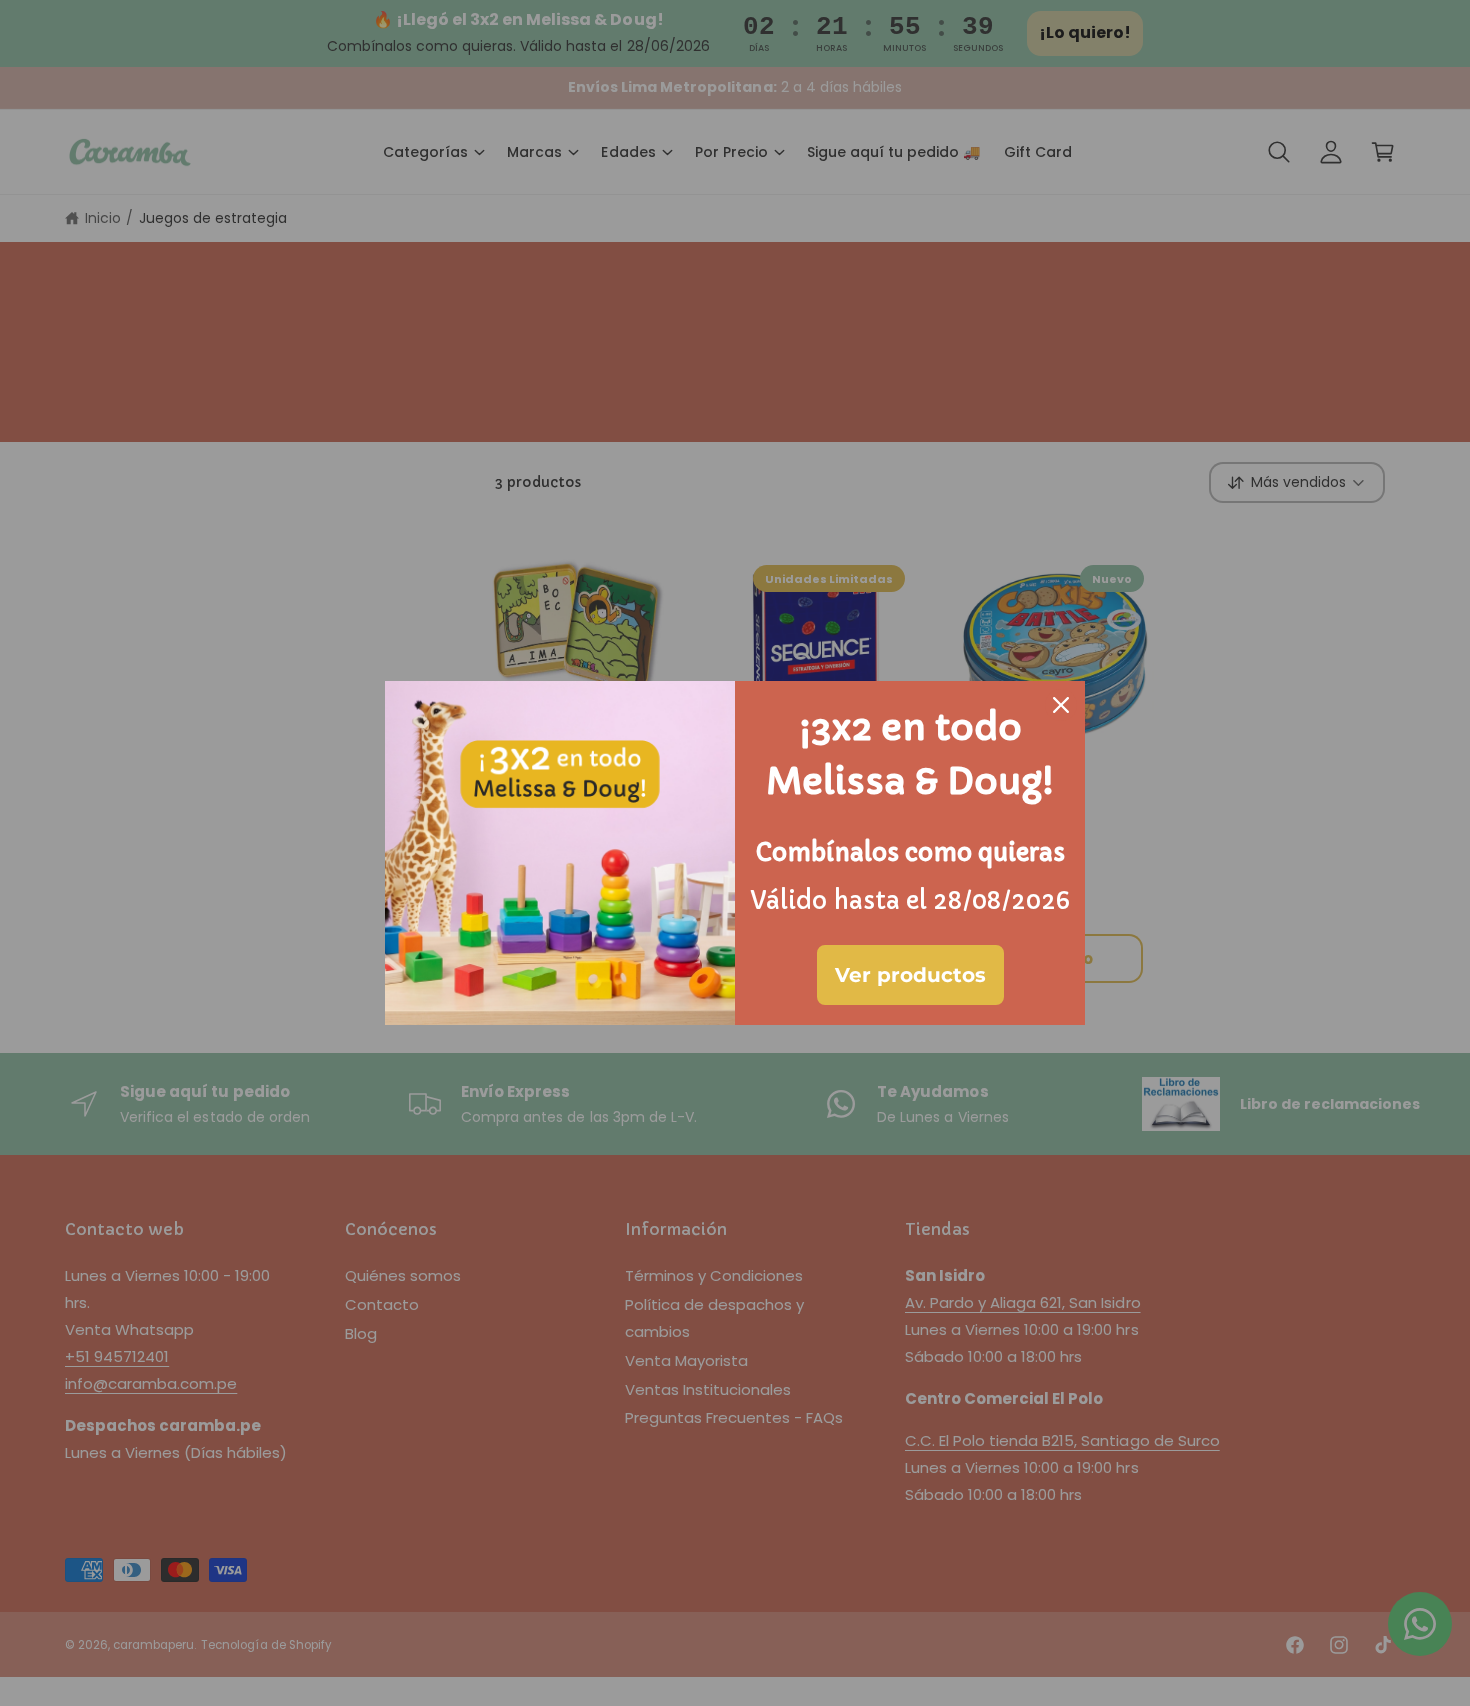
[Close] (1061, 705)
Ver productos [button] (910, 975)
